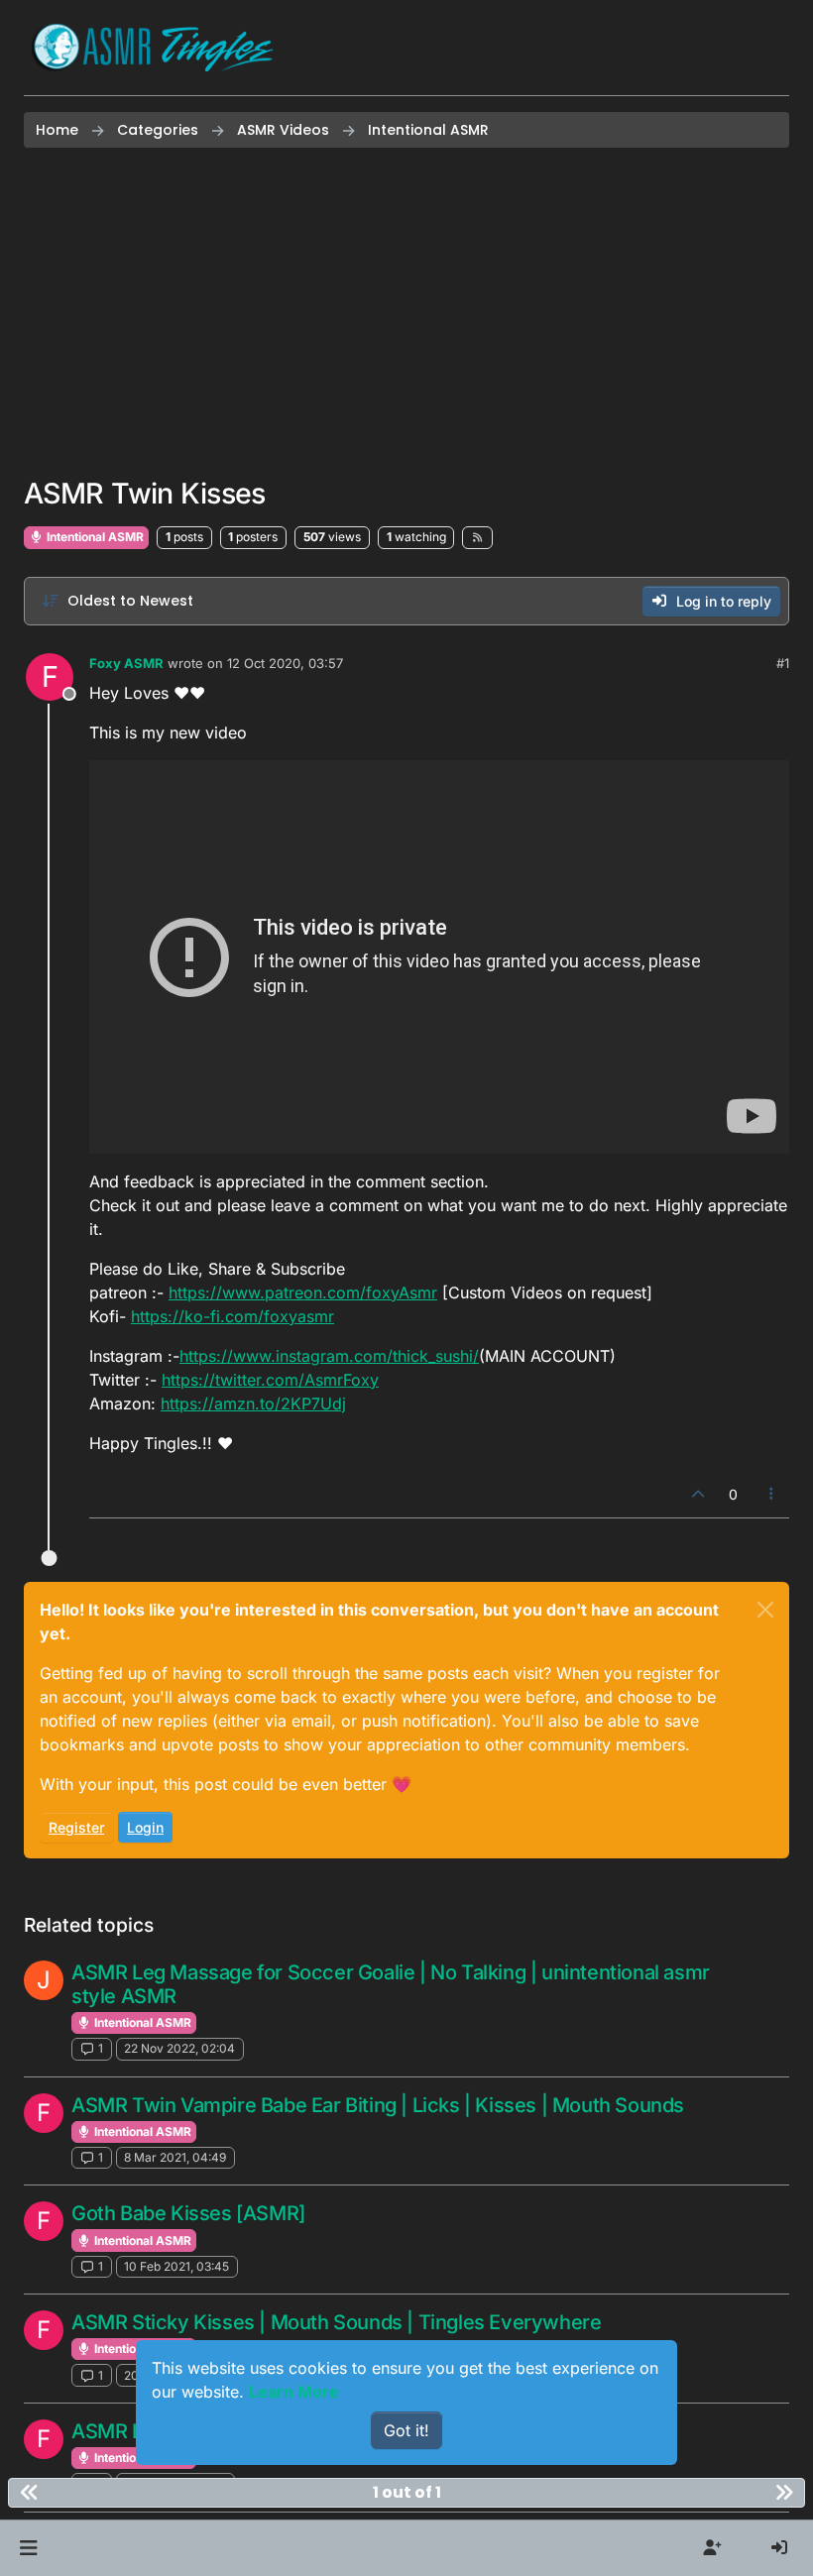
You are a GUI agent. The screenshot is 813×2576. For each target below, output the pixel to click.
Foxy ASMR (126, 663)
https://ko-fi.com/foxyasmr (232, 1316)
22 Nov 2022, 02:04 (179, 2048)
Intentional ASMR (94, 537)
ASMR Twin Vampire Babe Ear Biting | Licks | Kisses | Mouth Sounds (378, 2105)
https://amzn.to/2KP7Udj (253, 1403)
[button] (28, 2548)
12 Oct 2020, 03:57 (285, 663)
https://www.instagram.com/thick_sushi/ (329, 1356)
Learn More (294, 2392)
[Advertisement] (406, 312)
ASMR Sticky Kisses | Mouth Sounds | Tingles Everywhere (336, 2322)
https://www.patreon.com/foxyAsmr (303, 1292)
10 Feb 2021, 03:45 (176, 2266)
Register (76, 1827)
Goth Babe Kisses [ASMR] (188, 2213)
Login (145, 1827)
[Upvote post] (698, 1494)
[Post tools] (772, 1494)
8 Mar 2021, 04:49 (175, 2157)
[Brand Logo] (153, 48)
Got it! (406, 2430)
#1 (783, 663)
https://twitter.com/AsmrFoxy (270, 1380)
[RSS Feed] (477, 537)
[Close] (765, 1610)
